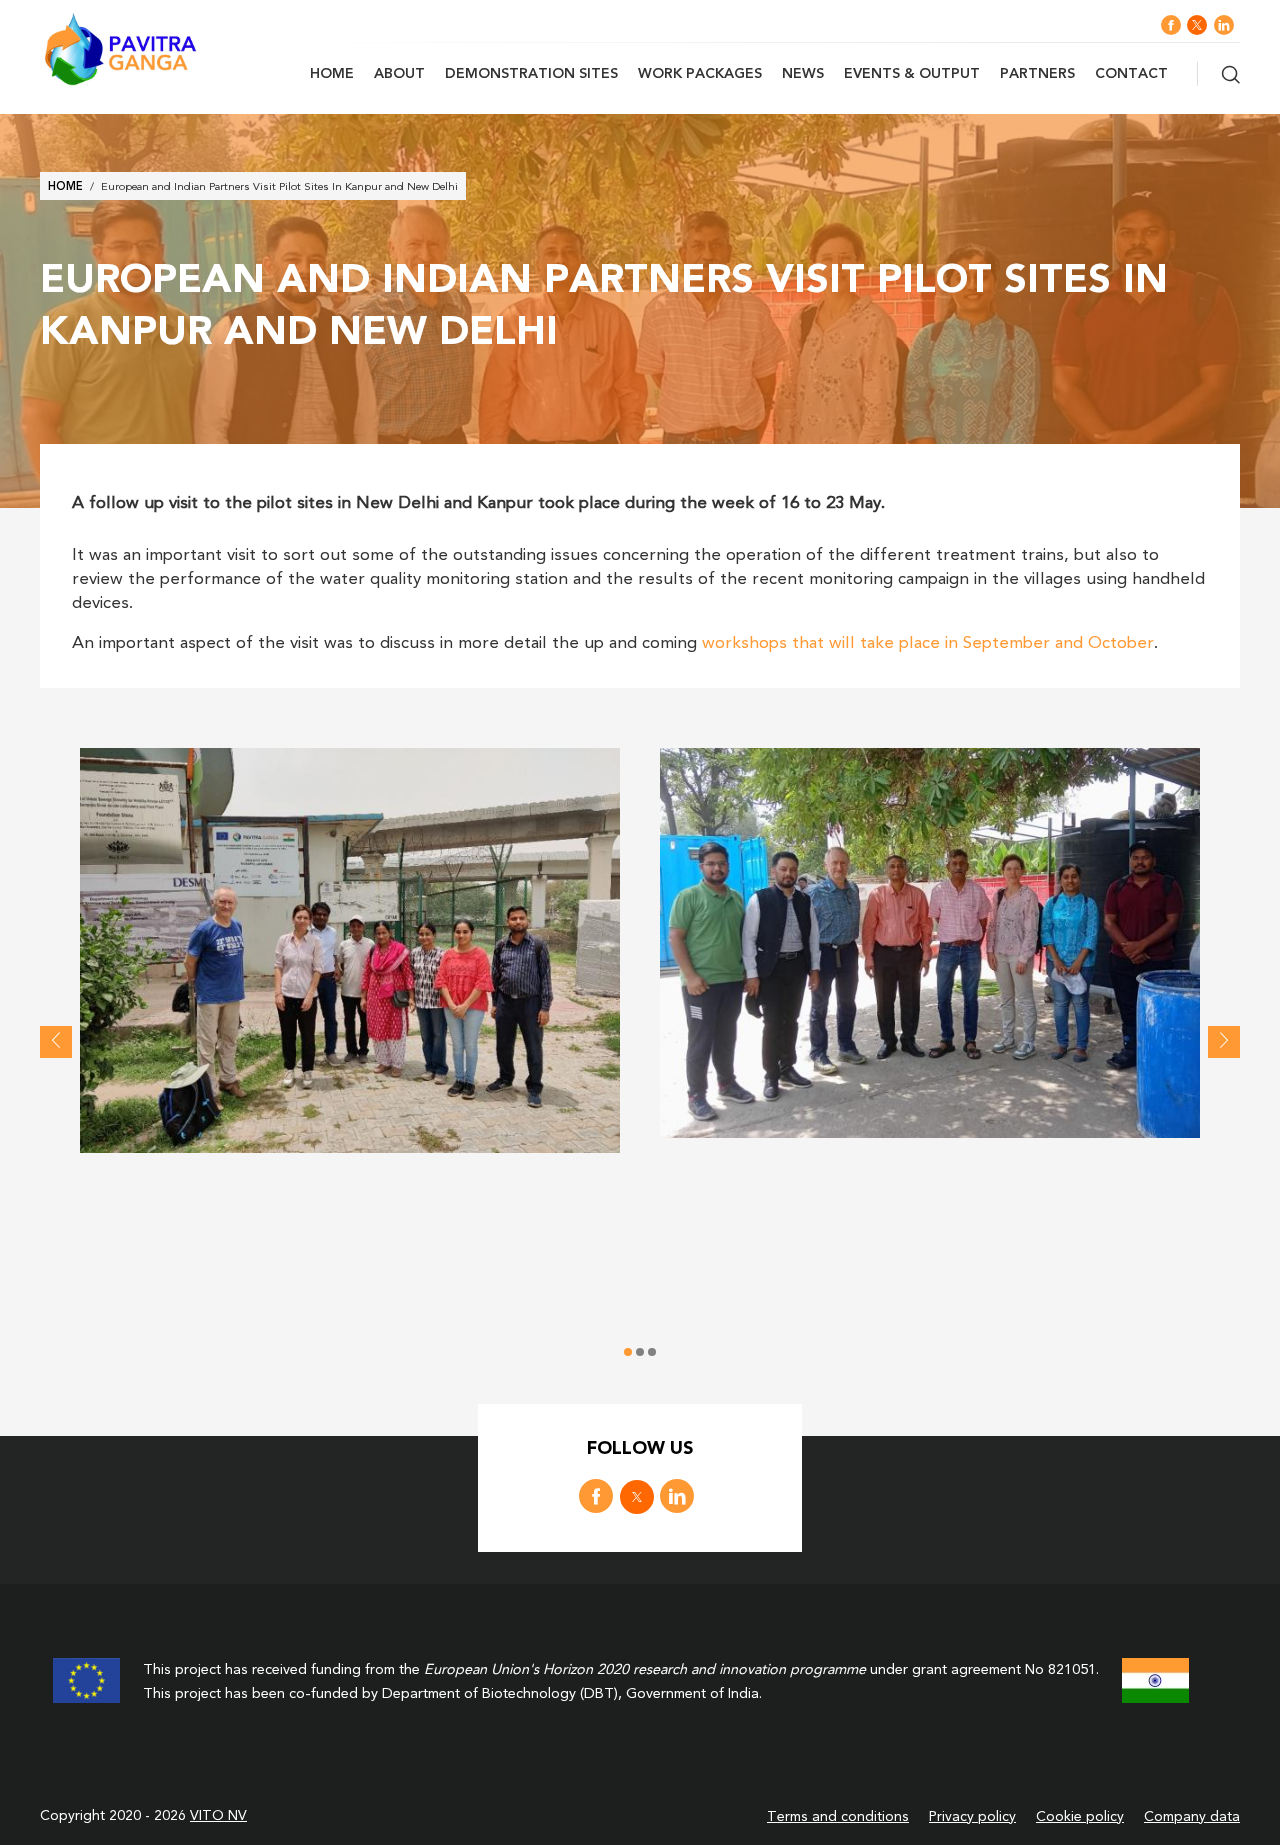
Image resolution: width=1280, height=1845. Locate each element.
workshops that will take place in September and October (928, 643)
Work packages (700, 74)
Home (332, 74)
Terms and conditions (838, 1817)
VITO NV (218, 1816)
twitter (1197, 25)
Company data (1192, 1817)
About (399, 74)
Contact (1131, 74)
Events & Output (912, 74)
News (803, 74)
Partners (1037, 74)
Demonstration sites (531, 74)
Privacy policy (972, 1817)
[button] (350, 950)
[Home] (160, 49)
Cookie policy (1080, 1817)
